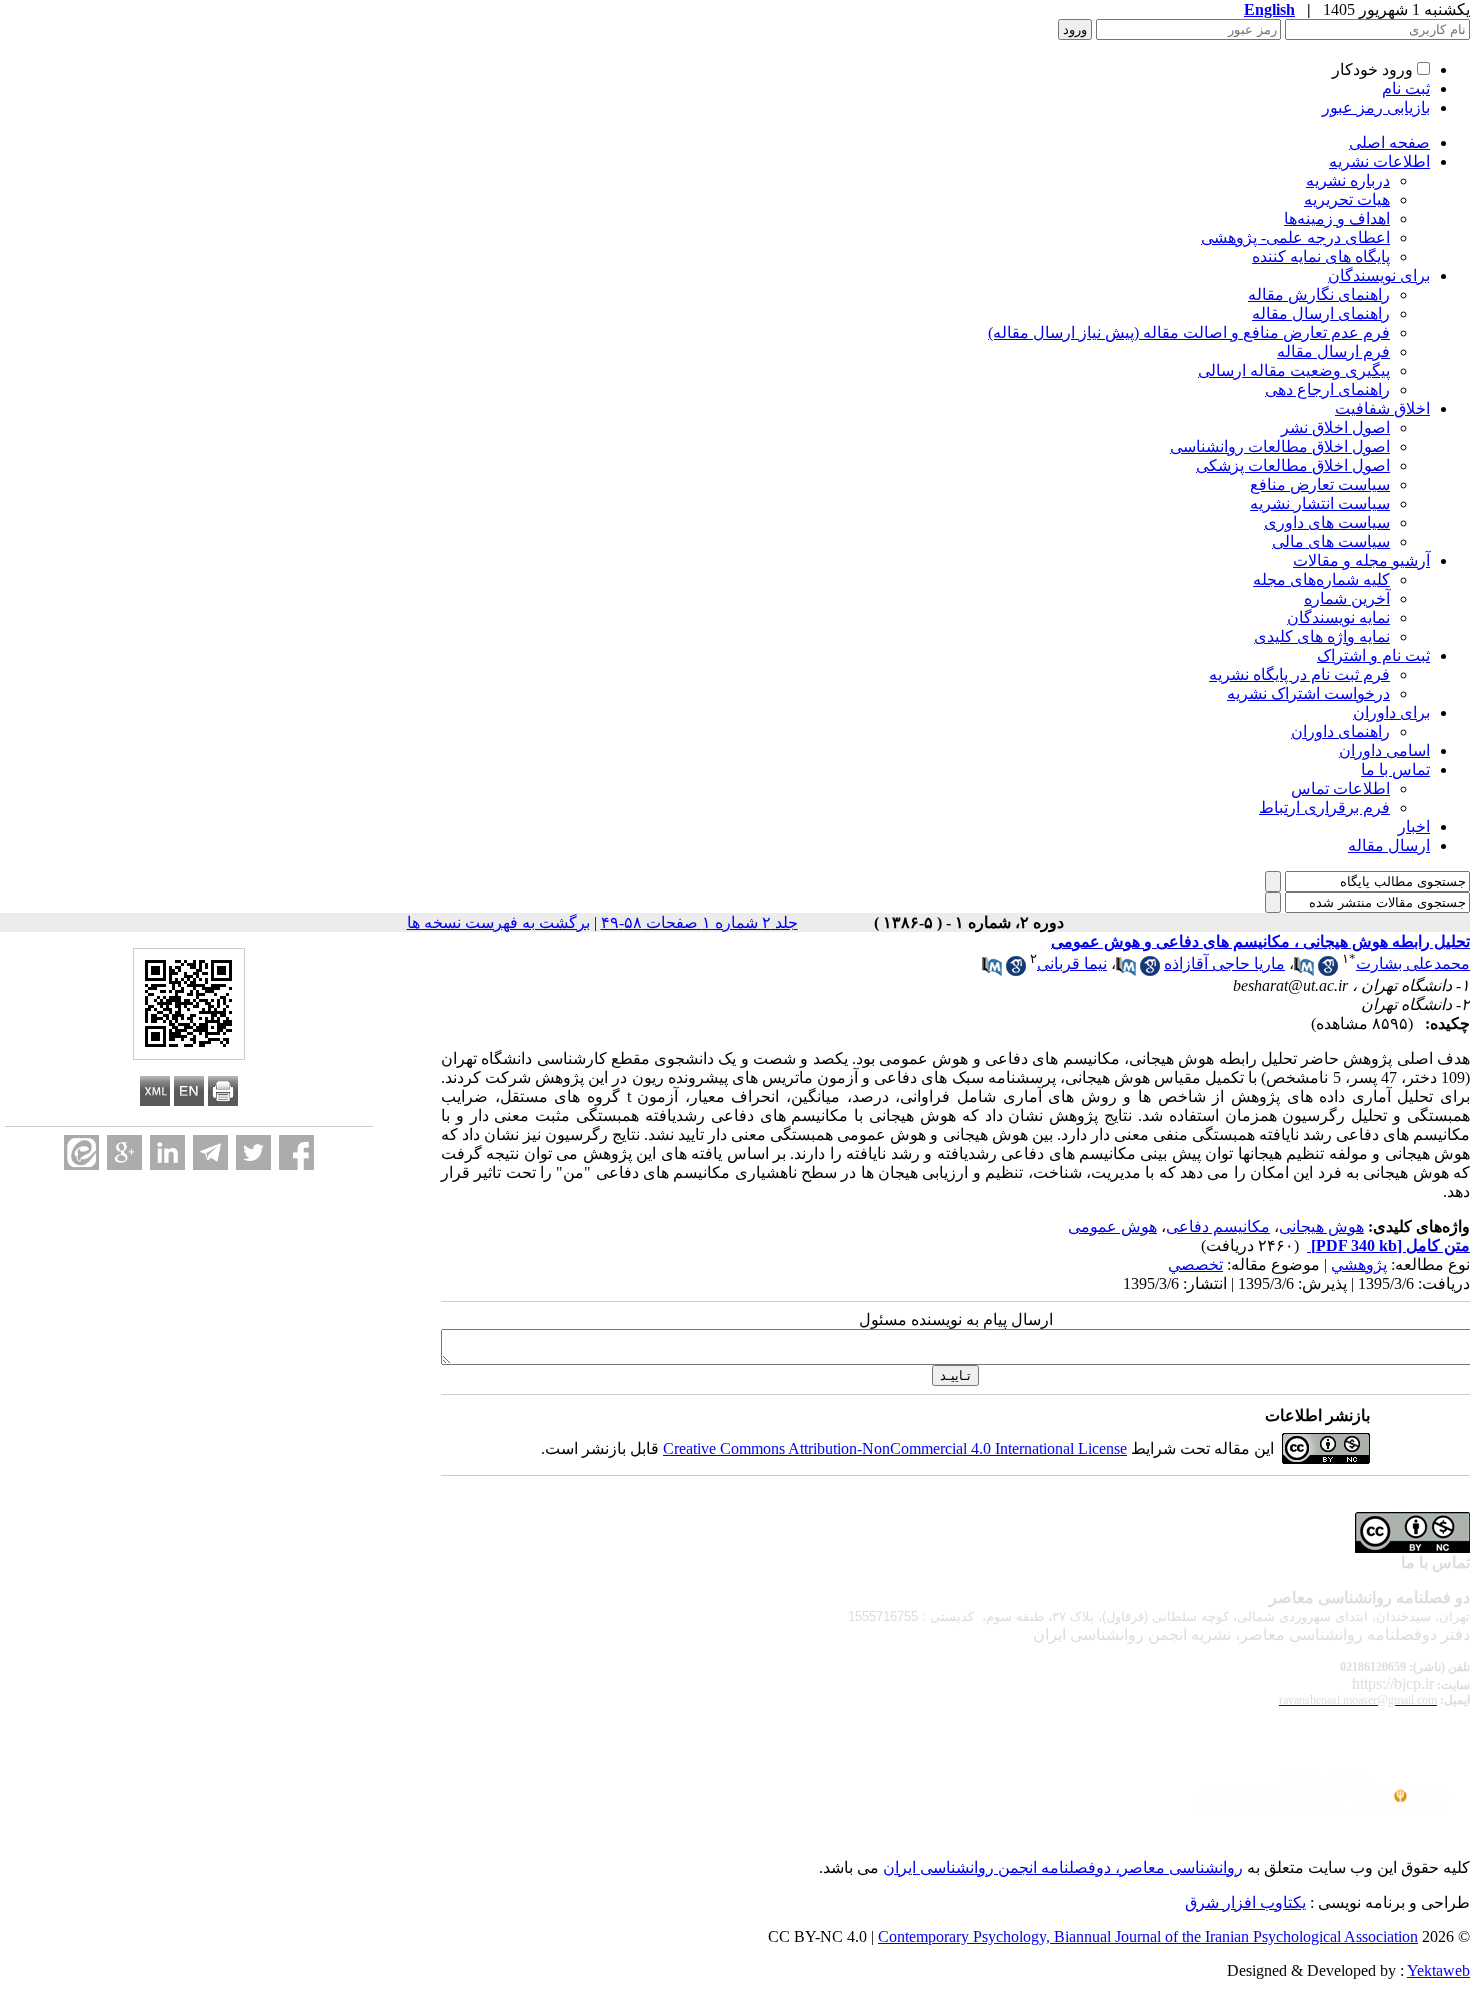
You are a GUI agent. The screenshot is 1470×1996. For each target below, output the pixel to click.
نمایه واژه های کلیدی (1322, 636)
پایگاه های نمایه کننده (1321, 256)
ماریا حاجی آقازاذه (1224, 963)
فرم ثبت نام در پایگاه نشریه (1299, 674)
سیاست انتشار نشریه (1320, 503)
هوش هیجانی (1321, 1226)
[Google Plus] (124, 1152)
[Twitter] (253, 1152)
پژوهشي (1359, 1264)
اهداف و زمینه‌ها (1337, 218)
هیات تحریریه (1347, 199)
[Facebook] (296, 1152)
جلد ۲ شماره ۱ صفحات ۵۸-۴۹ (699, 922)
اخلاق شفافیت (1382, 408)
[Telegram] (210, 1152)
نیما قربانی (1072, 963)
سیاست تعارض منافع (1320, 484)
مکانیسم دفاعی (1218, 1226)
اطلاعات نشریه (1379, 161)
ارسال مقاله (1389, 845)
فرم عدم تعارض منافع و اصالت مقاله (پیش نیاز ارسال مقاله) (1189, 332)
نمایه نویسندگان (1338, 617)
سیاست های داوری (1327, 522)
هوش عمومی (1112, 1226)
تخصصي (1195, 1264)
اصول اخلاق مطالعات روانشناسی (1280, 446)
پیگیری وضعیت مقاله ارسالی (1294, 370)
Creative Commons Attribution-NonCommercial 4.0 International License (895, 1448)
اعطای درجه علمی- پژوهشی (1295, 237)
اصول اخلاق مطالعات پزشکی (1293, 465)
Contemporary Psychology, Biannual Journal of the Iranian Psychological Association (1148, 1936)
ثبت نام (1406, 88)
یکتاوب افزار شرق (1245, 1902)
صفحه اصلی (1389, 142)
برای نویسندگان (1379, 275)
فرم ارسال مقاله (1333, 351)
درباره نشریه (1348, 180)
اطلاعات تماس (1340, 788)
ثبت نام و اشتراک (1373, 655)
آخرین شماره (1347, 598)
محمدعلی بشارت (1413, 963)
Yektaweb (1438, 1970)
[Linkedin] (167, 1152)
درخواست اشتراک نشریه (1308, 693)
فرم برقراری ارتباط (1324, 807)
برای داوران (1391, 712)
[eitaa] (81, 1152)
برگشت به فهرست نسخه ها (498, 922)
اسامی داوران (1384, 750)
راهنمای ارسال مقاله (1321, 313)
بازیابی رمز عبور (1376, 107)
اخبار (1414, 826)
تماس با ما (1395, 769)
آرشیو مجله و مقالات (1361, 560)
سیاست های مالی (1331, 541)
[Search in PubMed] (1304, 970)
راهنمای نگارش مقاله (1319, 294)
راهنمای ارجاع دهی (1327, 389)
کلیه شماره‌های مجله (1321, 579)
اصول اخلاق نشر (1335, 427)
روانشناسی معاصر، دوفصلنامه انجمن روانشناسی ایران (1063, 1867)
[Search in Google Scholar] (1328, 970)
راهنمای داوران (1340, 731)
